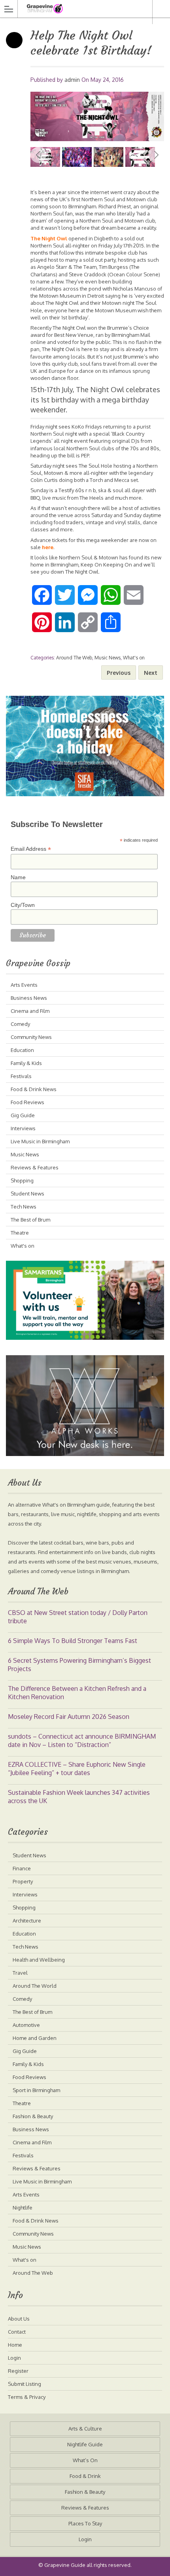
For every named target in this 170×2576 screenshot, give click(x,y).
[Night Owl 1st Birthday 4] (97, 116)
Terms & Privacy (27, 2397)
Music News (108, 658)
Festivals (21, 1076)
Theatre (20, 1233)
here (48, 547)
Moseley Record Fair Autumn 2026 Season (69, 1717)
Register (18, 2371)
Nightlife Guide (85, 2444)
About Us (19, 2319)
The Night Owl (49, 238)
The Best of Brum (30, 1220)
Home (15, 2345)
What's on (134, 658)
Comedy (20, 1024)
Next (156, 155)
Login (14, 2358)
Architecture (27, 1921)
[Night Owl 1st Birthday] (109, 157)
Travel (20, 1973)
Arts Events (24, 985)
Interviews (23, 1128)
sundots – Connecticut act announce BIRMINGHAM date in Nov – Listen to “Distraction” (82, 1740)
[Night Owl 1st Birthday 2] (140, 157)
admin (72, 80)
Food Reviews (27, 1102)
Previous (38, 155)
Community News (31, 1037)
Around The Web (74, 658)
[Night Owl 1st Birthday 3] (77, 157)
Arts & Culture (85, 2429)
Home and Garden (35, 2038)
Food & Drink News (34, 1089)
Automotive (26, 2025)
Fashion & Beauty (33, 2116)
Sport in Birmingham (36, 2090)
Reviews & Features (35, 1167)
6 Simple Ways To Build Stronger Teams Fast (73, 1641)
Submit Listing (25, 2384)
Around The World (35, 1986)
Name (18, 877)
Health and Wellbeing (39, 1960)
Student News (27, 1194)
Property (23, 1881)
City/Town (23, 905)
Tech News (24, 1207)
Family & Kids (26, 1063)
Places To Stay (85, 2523)
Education (22, 1050)
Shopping (22, 1180)
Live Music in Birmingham (40, 1141)
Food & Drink (85, 2476)
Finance (22, 1868)
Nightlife (23, 2208)
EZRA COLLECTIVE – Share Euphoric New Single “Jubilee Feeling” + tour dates (77, 1769)
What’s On (85, 2460)
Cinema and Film (30, 1011)
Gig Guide (23, 1115)
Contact (17, 2332)
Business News (29, 998)
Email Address (31, 849)
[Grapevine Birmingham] (77, 8)
